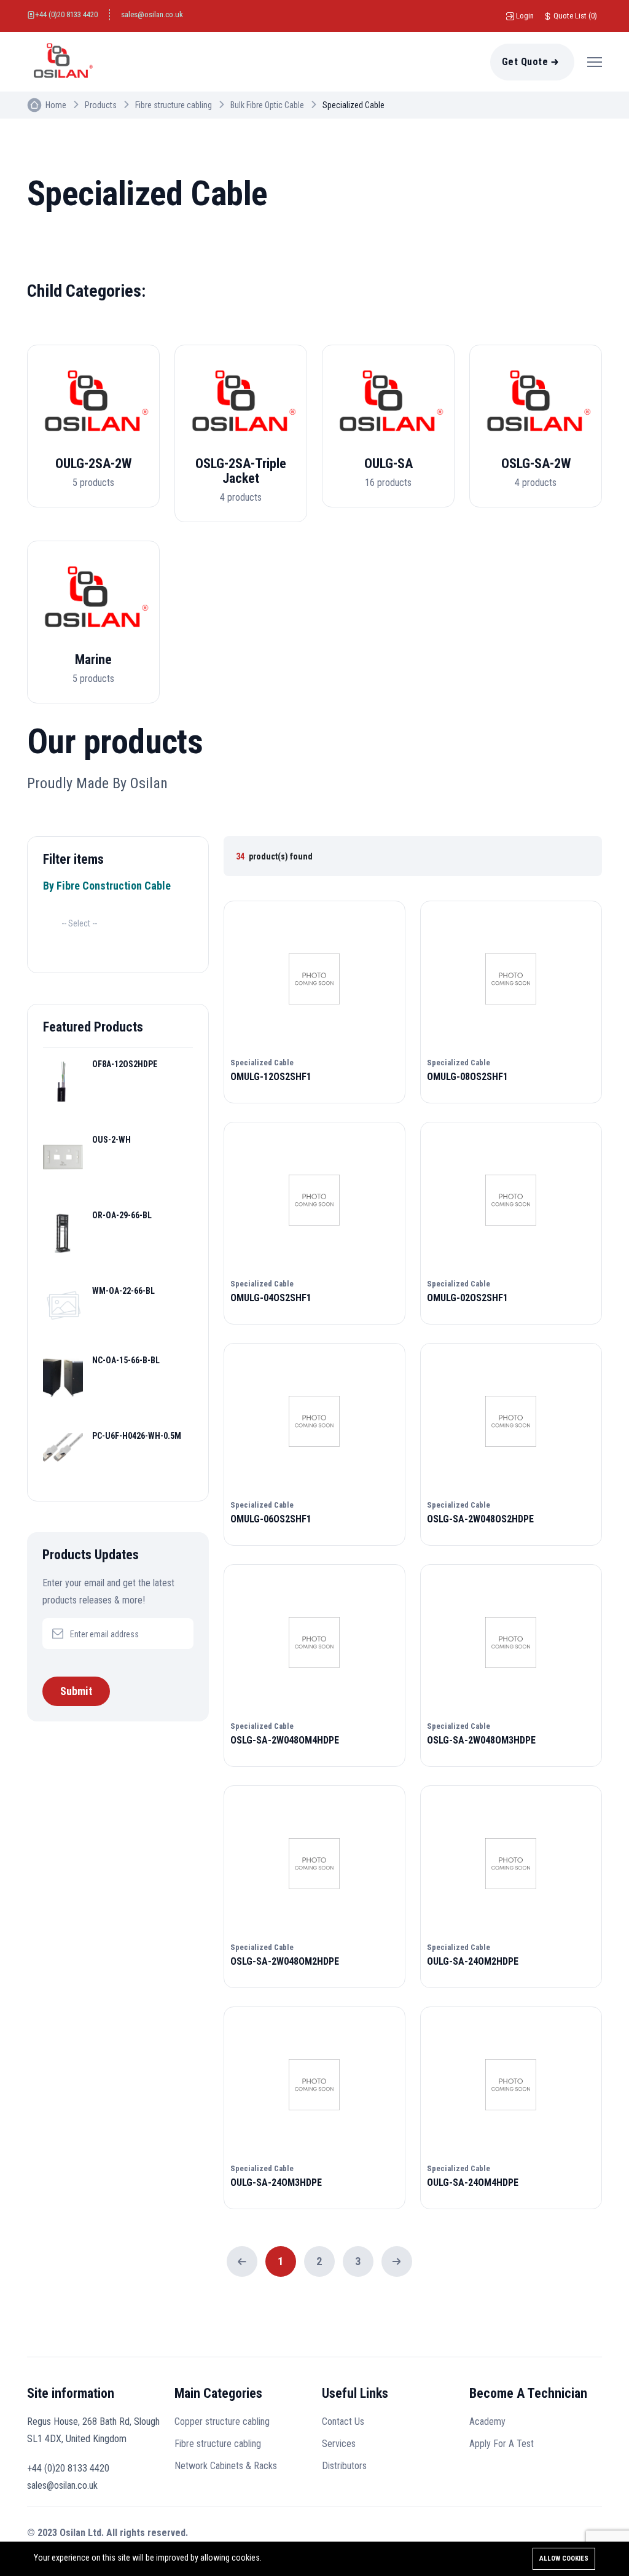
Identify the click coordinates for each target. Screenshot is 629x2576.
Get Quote (525, 62)
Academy (487, 2421)
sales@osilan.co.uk (152, 14)
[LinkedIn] (565, 2535)
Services (339, 2444)
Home (56, 105)
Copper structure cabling (222, 2421)
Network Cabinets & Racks (226, 2466)
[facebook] (537, 2535)
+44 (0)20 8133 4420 (66, 14)
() (575, 16)
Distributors (344, 2466)
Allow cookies (564, 2558)
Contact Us (343, 2421)
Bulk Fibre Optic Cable (267, 105)
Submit (76, 1691)
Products (101, 105)
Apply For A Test (502, 2444)
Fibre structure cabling (174, 105)
